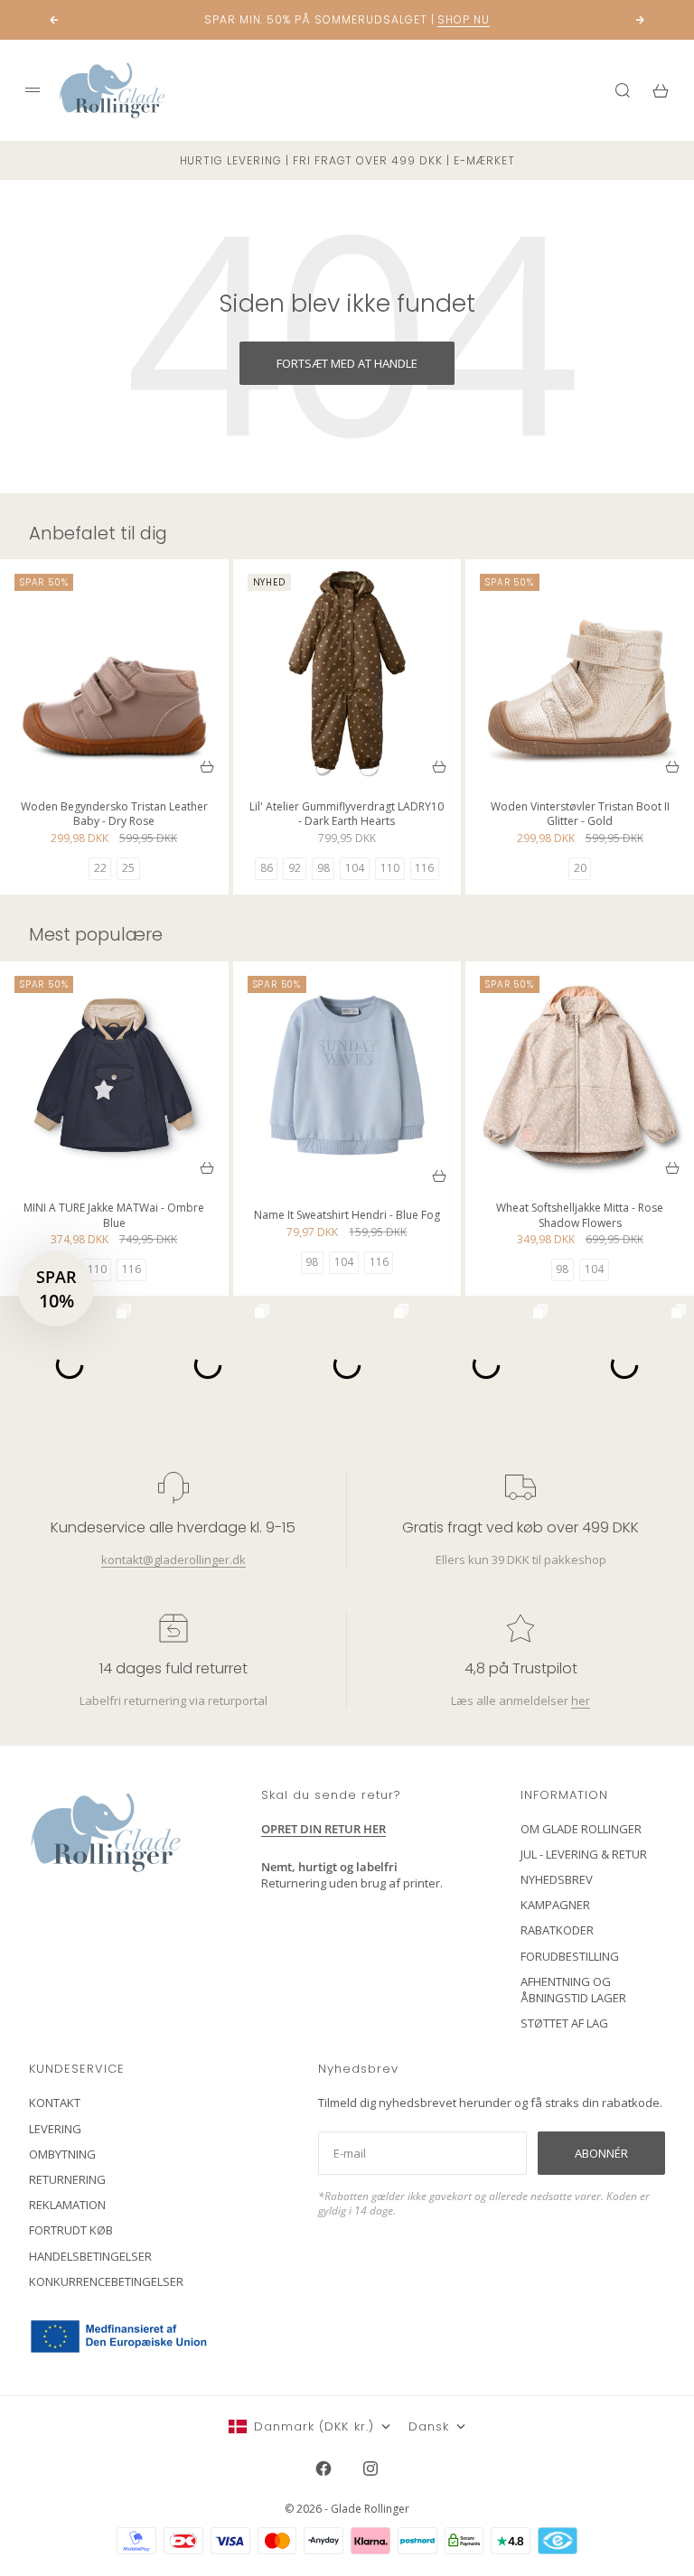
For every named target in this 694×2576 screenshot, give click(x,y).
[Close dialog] (656, 1084)
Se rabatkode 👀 (182, 1381)
